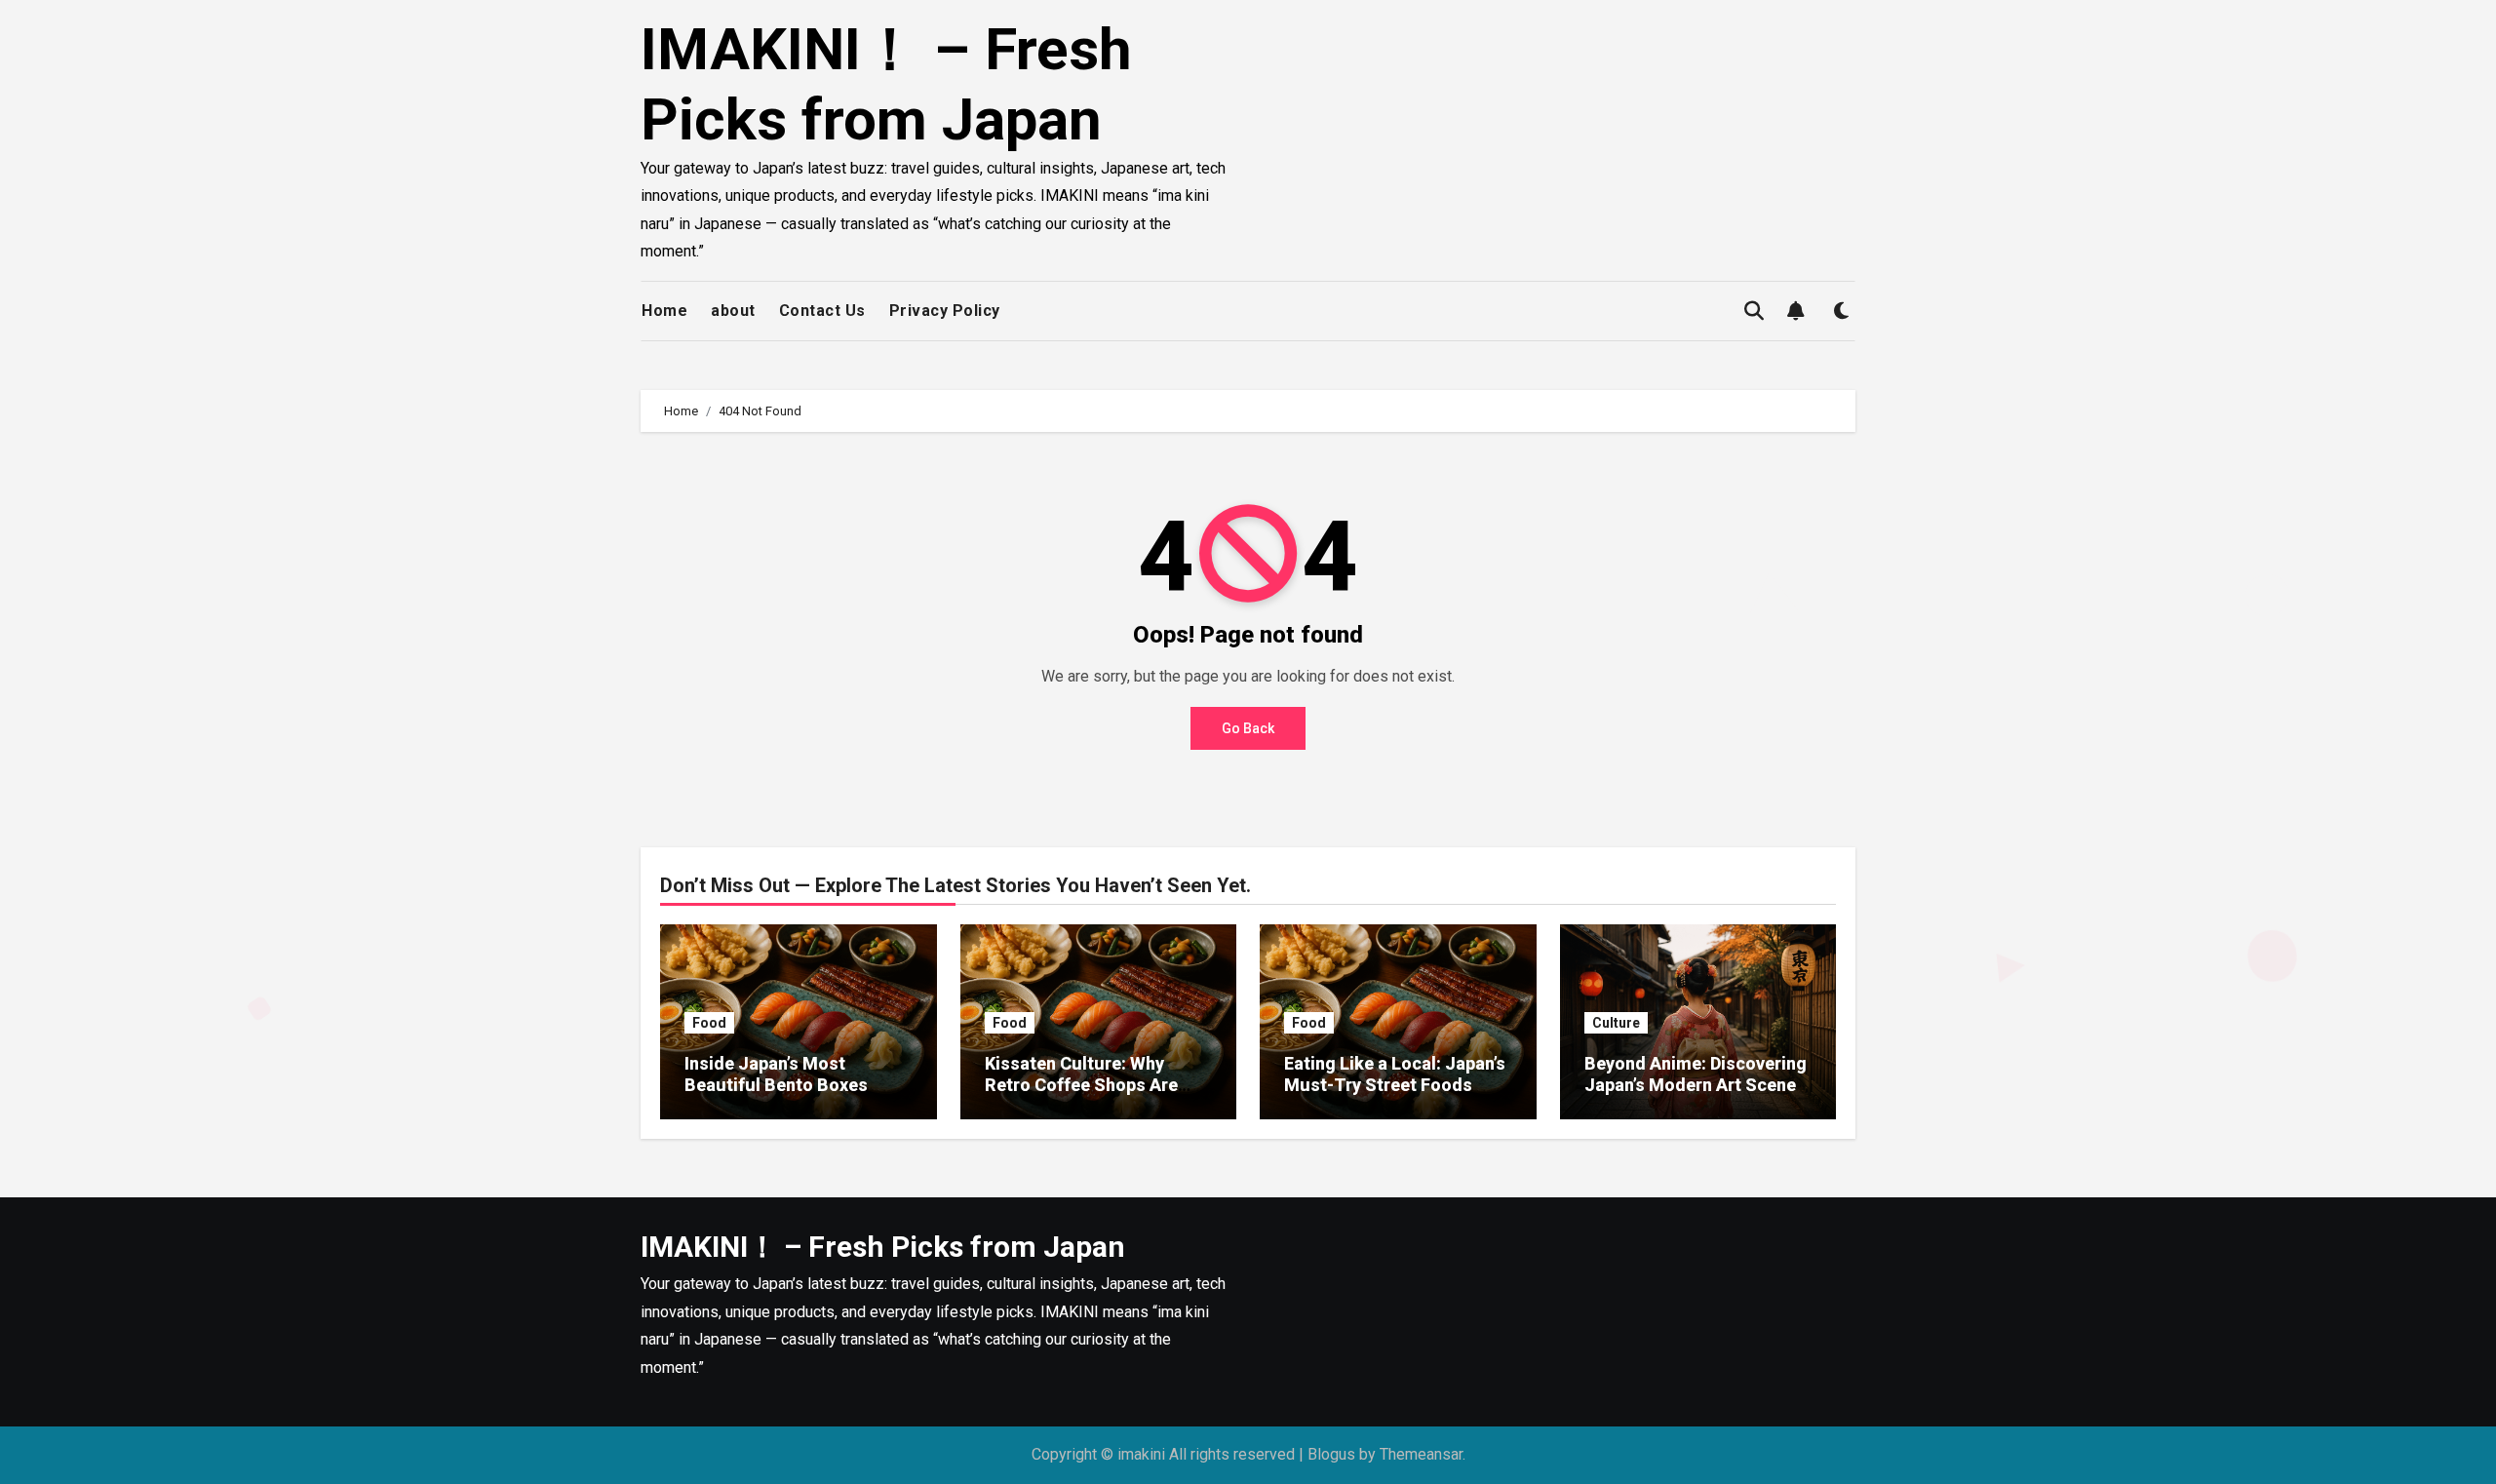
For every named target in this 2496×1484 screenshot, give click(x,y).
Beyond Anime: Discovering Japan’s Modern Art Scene (1696, 1074)
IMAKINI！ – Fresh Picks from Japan (886, 84)
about (733, 311)
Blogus (1331, 1454)
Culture (1616, 1023)
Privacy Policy (945, 311)
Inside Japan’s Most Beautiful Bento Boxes (776, 1074)
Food (709, 1023)
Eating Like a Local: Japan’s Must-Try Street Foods (1395, 1074)
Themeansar (1421, 1454)
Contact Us (822, 311)
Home (664, 311)
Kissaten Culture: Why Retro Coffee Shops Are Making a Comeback (1081, 1084)
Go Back (1248, 728)
